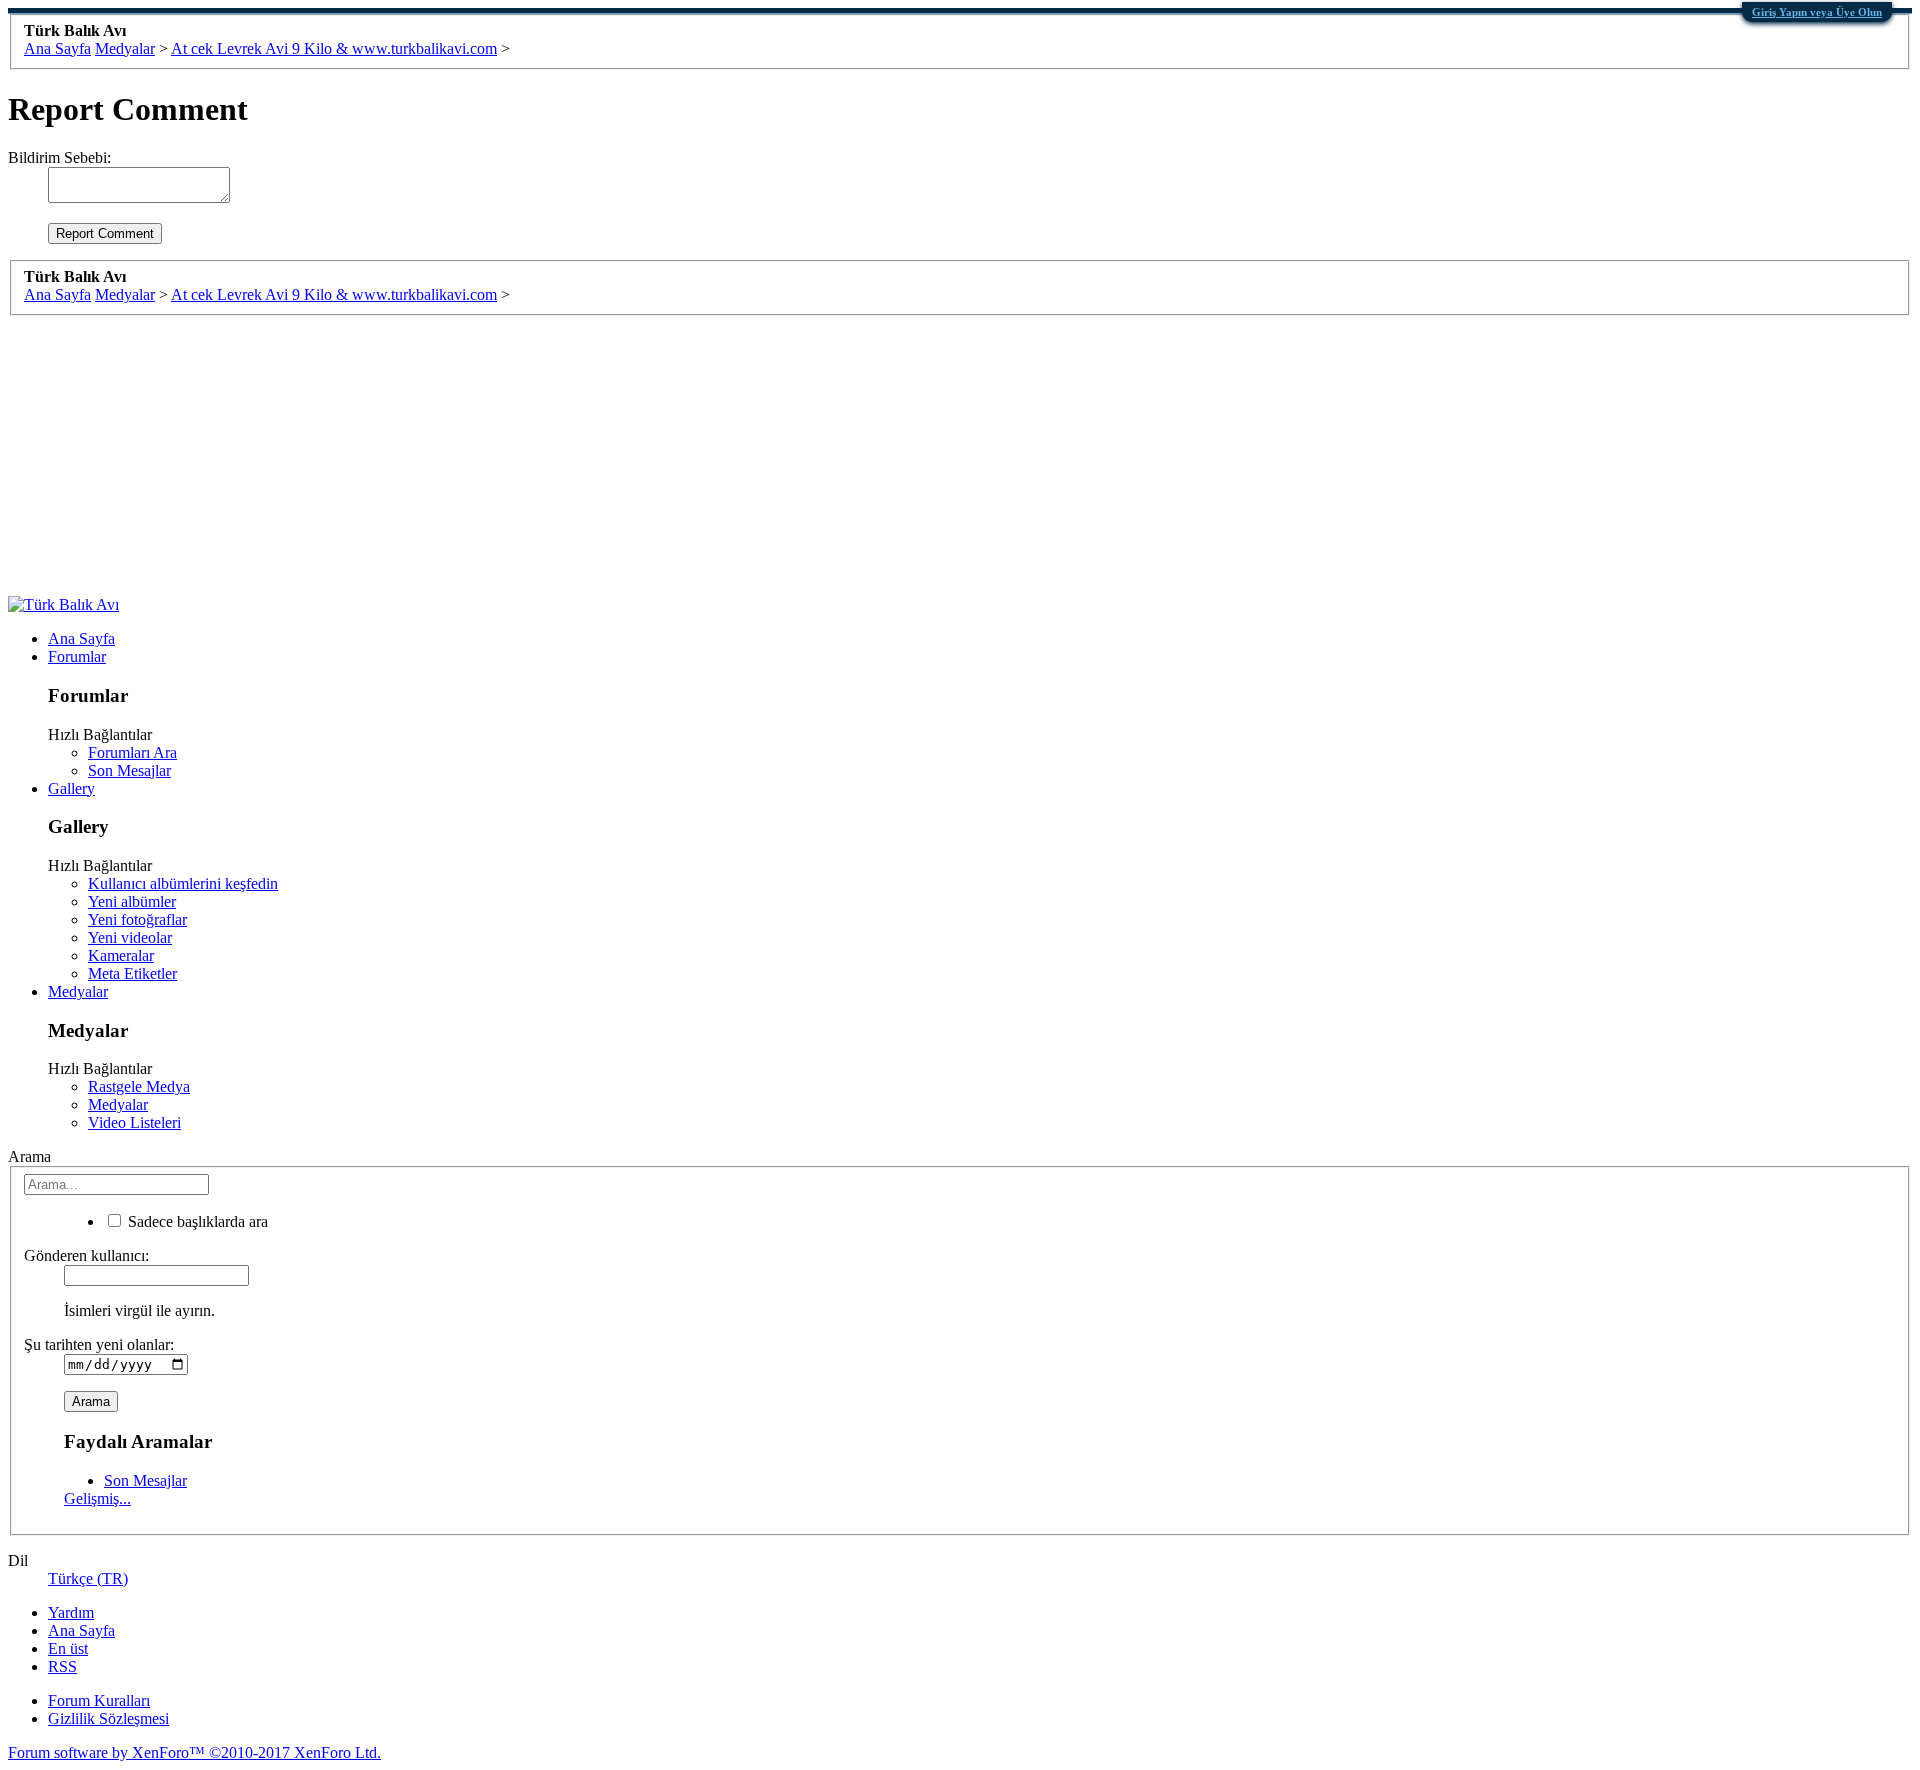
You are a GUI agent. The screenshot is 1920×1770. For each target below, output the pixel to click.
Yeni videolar (130, 937)
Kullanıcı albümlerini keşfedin (183, 883)
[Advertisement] (608, 456)
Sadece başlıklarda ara (196, 1221)
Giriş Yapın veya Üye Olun (1817, 12)
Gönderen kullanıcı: (86, 1255)
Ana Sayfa (81, 638)
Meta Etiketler (132, 973)
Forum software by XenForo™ (194, 1752)
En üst (68, 1648)
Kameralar (121, 955)
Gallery (71, 788)
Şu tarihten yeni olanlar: (99, 1344)
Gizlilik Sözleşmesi (108, 1718)
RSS (62, 1666)
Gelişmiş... (97, 1498)
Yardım (71, 1612)
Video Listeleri (134, 1122)
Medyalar (78, 991)
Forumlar (77, 656)
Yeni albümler (132, 901)
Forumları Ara (132, 752)
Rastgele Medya (139, 1086)
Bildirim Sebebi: (59, 157)
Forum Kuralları (99, 1700)
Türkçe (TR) (88, 1578)
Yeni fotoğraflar (137, 919)
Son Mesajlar (129, 770)
